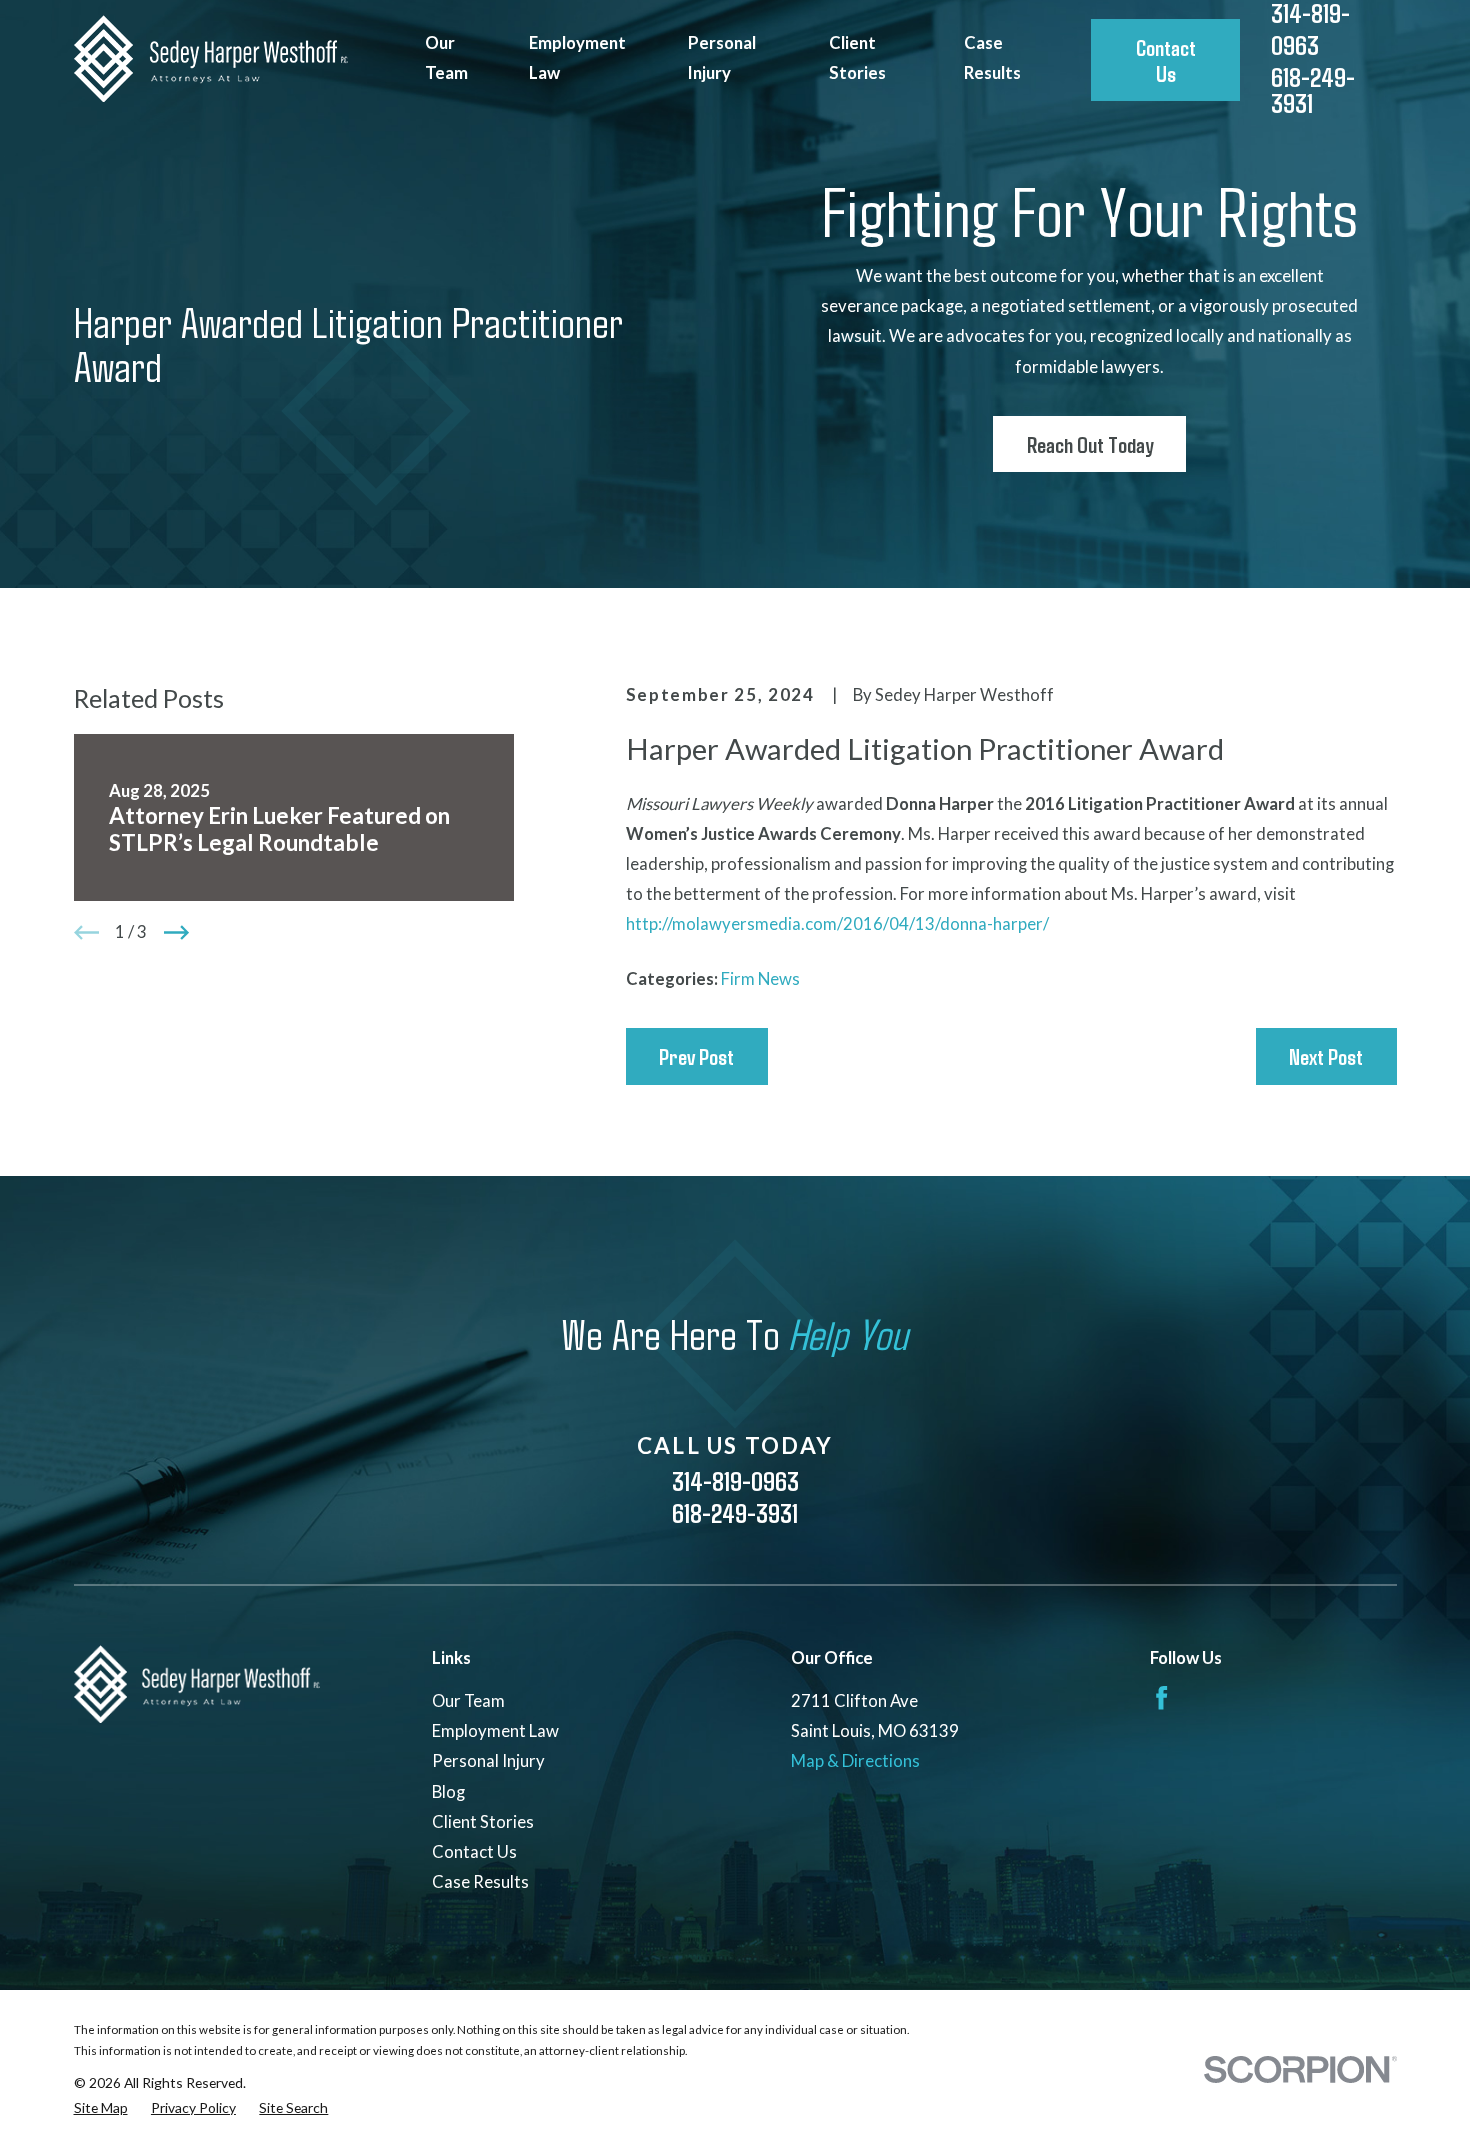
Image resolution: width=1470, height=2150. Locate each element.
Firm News (760, 978)
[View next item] (176, 932)
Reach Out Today (1090, 444)
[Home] (211, 58)
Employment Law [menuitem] (577, 57)
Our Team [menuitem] (446, 57)
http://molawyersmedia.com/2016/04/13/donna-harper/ (837, 923)
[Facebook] (1161, 1697)
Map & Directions (855, 1760)
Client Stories (483, 1821)
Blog (448, 1791)
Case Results (480, 1881)
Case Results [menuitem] (992, 57)
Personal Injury (488, 1760)
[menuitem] (101, 2107)
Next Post (1326, 1056)
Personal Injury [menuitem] (722, 57)
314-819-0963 (735, 1480)
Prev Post (696, 1056)
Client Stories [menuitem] (857, 57)
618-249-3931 (1313, 90)
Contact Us (1166, 60)
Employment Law (495, 1730)
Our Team (468, 1700)
